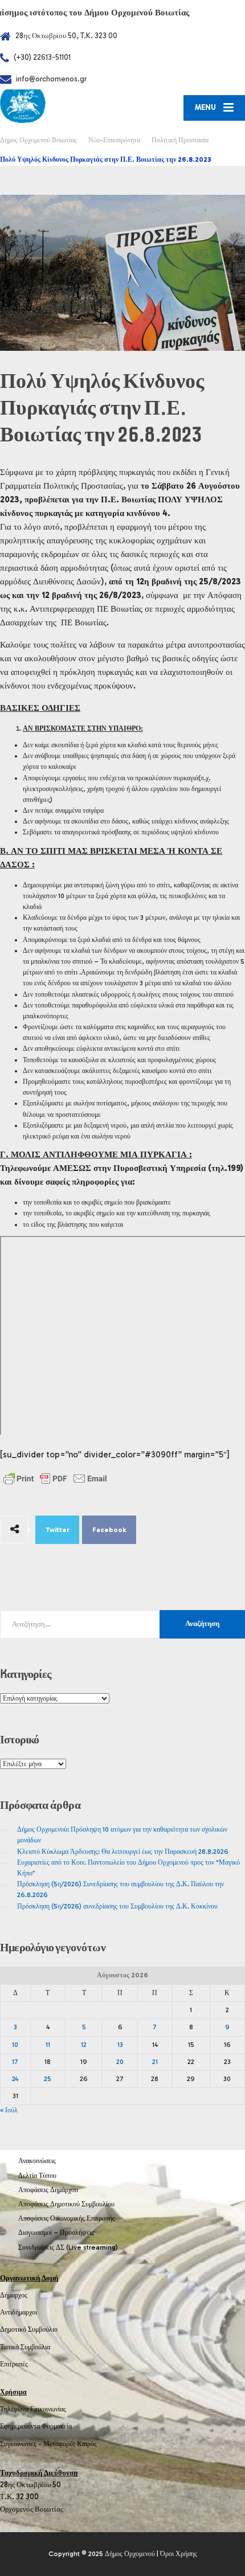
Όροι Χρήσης (179, 2554)
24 (15, 2079)
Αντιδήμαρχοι (19, 2312)
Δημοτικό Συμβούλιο (29, 2329)
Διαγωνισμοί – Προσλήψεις (56, 2233)
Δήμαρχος (14, 2295)
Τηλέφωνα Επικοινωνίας (33, 2409)
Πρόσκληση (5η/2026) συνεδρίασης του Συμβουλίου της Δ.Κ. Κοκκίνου (117, 1906)
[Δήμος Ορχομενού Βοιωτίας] (61, 106)
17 (15, 2062)
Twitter (58, 1530)
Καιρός (87, 2444)
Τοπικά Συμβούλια (25, 2347)
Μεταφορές (59, 2444)
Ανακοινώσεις (37, 2161)
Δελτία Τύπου (37, 2176)
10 (15, 2045)
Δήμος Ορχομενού (130, 2554)
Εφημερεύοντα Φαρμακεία (36, 2426)
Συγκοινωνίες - (22, 2444)
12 (84, 2045)
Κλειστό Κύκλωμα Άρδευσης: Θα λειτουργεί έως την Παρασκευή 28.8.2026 (123, 1852)
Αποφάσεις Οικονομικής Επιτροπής (67, 2218)
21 (155, 2062)
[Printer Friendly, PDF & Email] (55, 1479)
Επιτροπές (14, 2364)
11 (48, 2045)
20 (120, 2062)
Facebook (109, 1530)
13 (120, 2045)
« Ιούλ (9, 2110)
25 (48, 2079)
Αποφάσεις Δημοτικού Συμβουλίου (66, 2204)
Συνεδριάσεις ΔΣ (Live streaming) (68, 2247)
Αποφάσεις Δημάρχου (48, 2190)
